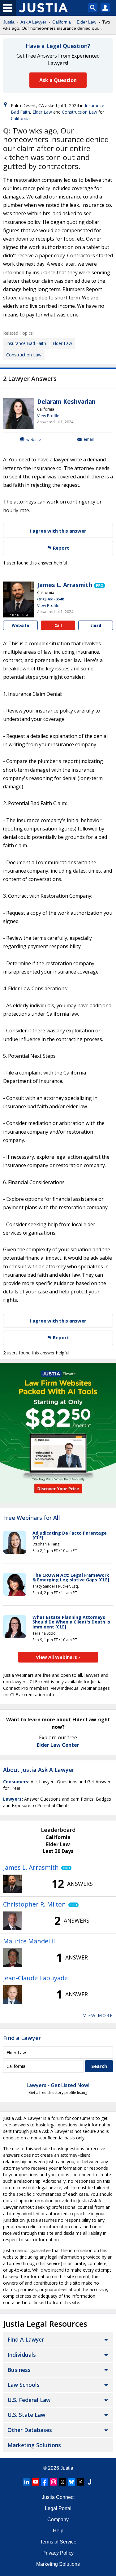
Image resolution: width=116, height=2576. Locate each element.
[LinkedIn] (27, 2482)
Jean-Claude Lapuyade (35, 1978)
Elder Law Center (58, 1745)
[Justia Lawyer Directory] (89, 2482)
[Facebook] (45, 2482)
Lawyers (12, 1799)
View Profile (48, 416)
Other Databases (30, 2430)
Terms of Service (58, 2542)
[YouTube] (36, 2482)
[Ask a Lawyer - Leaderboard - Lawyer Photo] (12, 1884)
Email (89, 439)
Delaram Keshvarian (66, 402)
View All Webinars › (58, 1657)
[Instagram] (54, 2482)
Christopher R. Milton (34, 1904)
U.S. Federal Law (29, 2400)
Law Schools (24, 2385)
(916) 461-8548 (51, 599)
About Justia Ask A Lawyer (39, 1770)
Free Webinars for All (32, 1518)
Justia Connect (58, 2497)
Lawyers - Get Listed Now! (58, 2085)
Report (60, 548)
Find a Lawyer (22, 2038)
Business (19, 2370)
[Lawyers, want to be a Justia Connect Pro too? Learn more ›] (99, 585)
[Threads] (62, 2482)
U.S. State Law (26, 2415)
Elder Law (86, 22)
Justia (9, 22)
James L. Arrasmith (65, 585)
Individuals (22, 2355)
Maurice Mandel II (29, 1941)
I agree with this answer (58, 531)
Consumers (16, 1782)
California (62, 22)
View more (98, 2015)
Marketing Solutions (34, 2445)
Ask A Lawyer (33, 22)
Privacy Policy (58, 2553)
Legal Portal (58, 2508)
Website (34, 439)
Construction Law (79, 112)
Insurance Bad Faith (26, 343)
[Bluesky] (71, 2482)
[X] (80, 2482)
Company (58, 2519)
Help (58, 2531)
